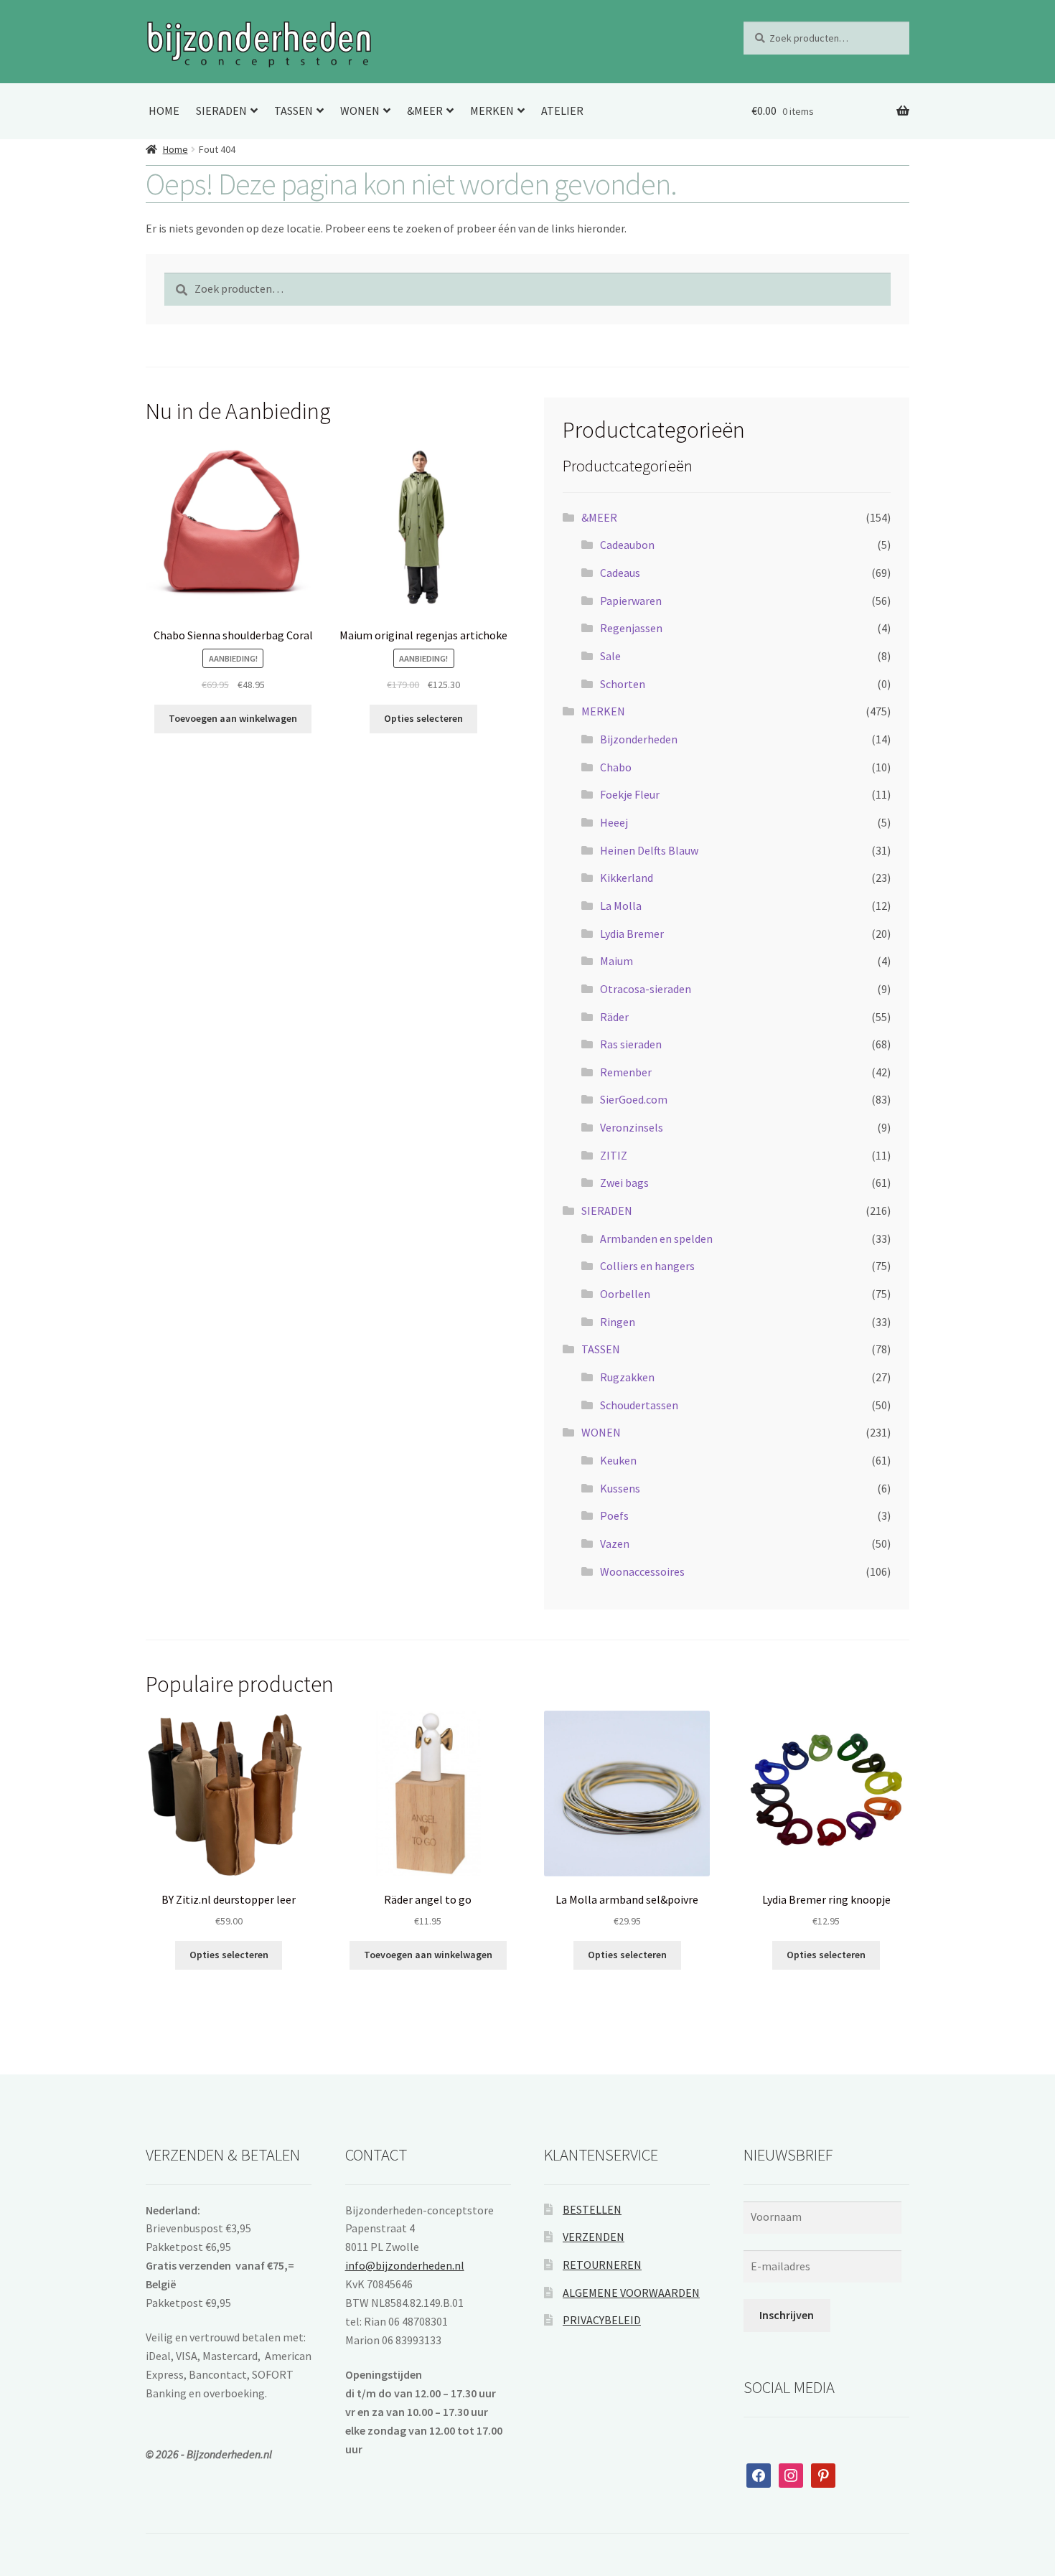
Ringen (618, 1322)
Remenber (626, 1072)
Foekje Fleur (630, 794)
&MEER (425, 111)
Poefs (614, 1515)
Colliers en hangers (647, 1266)
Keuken (618, 1460)
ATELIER (562, 111)
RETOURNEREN (602, 2265)
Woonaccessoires (642, 1571)
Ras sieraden (631, 1044)
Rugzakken (627, 1377)
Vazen (615, 1543)
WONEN (360, 111)
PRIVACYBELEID (602, 2320)
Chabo (616, 767)
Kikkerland (627, 878)
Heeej (614, 822)
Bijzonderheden (639, 739)
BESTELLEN (592, 2209)
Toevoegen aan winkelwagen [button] (233, 718)
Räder (614, 1017)
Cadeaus (620, 573)
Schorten (623, 684)
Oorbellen (625, 1294)
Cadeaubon (627, 545)
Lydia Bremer (632, 934)
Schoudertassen (639, 1405)
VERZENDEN (594, 2237)
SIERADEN (221, 111)
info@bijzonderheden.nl (405, 2265)
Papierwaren (631, 601)
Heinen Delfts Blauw (649, 850)
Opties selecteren (423, 718)
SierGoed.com (634, 1099)
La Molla (621, 906)
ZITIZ (614, 1155)
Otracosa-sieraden (646, 989)
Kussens (620, 1488)
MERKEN (492, 111)
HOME (164, 111)
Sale (610, 656)
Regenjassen (631, 628)
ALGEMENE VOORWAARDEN (631, 2293)
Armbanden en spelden (656, 1238)
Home (175, 149)
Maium (616, 961)
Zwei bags (624, 1183)
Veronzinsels (632, 1127)
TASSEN (294, 111)
